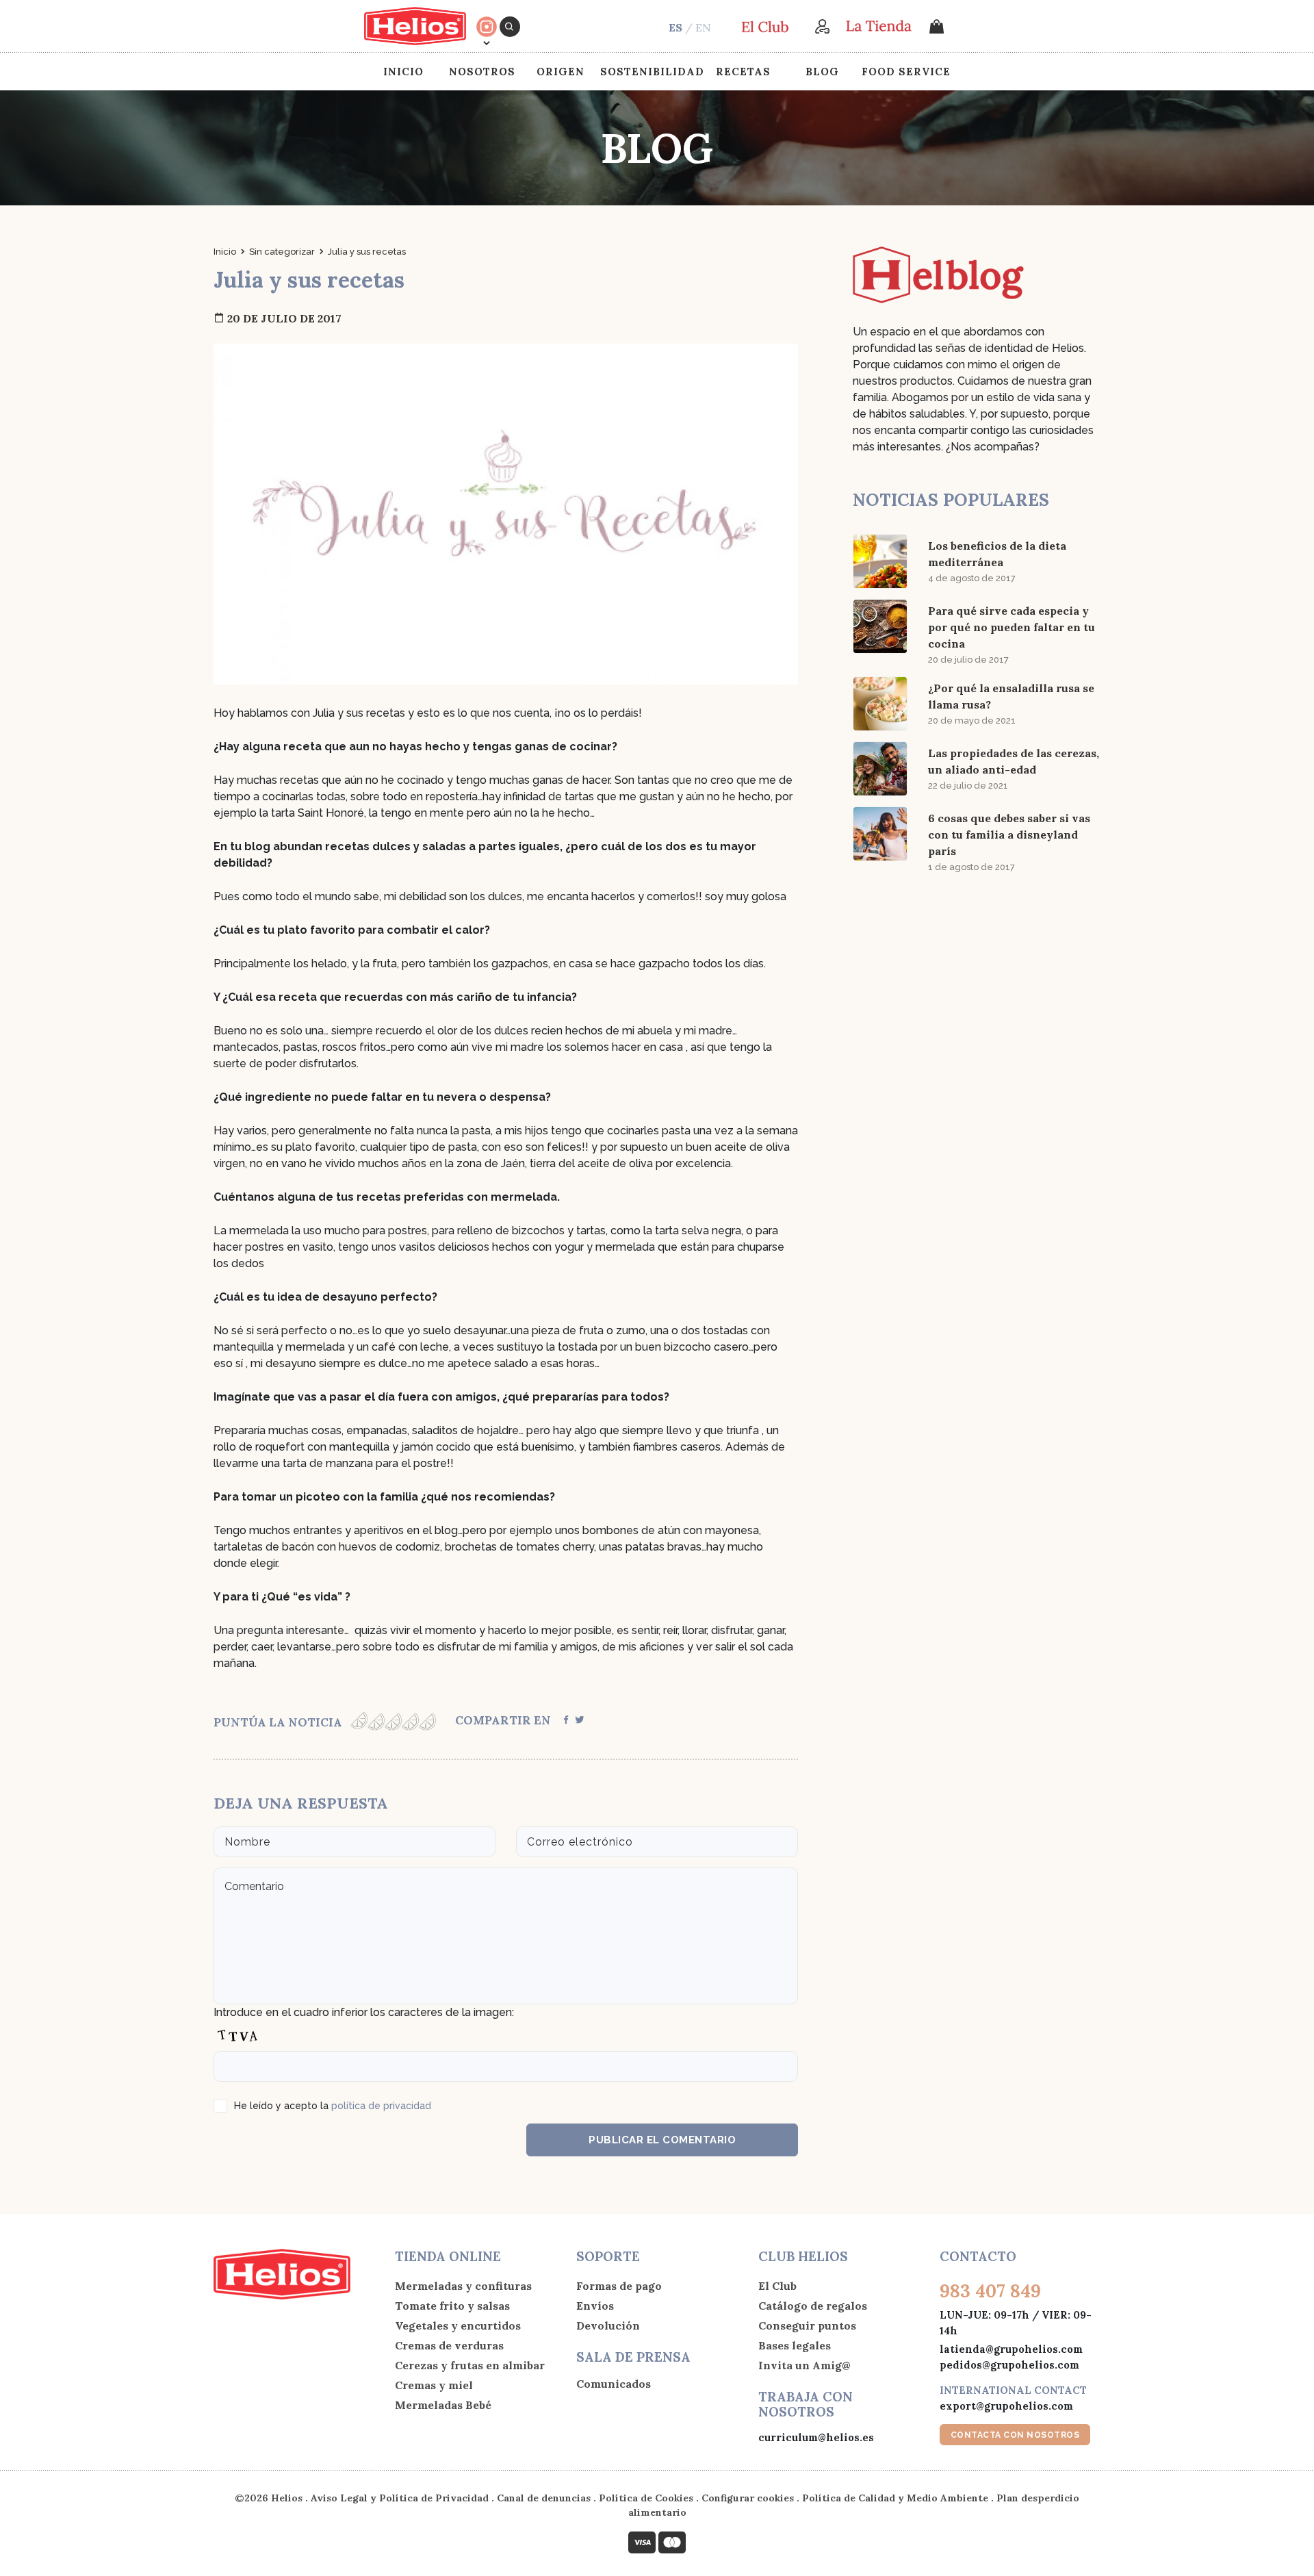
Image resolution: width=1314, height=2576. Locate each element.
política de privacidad (381, 2106)
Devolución (608, 2325)
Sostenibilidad (652, 72)
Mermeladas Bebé (443, 2405)
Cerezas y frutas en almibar (470, 2365)
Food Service (906, 72)
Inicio (403, 72)
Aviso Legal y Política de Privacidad (400, 2498)
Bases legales (795, 2345)
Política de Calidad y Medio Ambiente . (899, 2498)
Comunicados (614, 2384)
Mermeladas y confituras (463, 2286)
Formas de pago (619, 2286)
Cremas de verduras (449, 2345)
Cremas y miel (434, 2385)
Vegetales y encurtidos (458, 2325)
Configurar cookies (748, 2498)
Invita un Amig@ (804, 2365)
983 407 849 (990, 2291)
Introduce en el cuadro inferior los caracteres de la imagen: (364, 2012)
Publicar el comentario (662, 2140)
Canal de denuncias (544, 2498)
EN (703, 27)
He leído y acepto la (333, 2106)
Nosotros (482, 72)
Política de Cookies (646, 2498)
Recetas (743, 72)
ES (675, 27)
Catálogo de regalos (813, 2306)
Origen (561, 72)
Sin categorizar (282, 252)
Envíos (595, 2306)
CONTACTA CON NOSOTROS (1015, 2435)
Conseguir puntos (807, 2325)
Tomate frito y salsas (452, 2306)
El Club (777, 2286)
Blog (822, 72)
